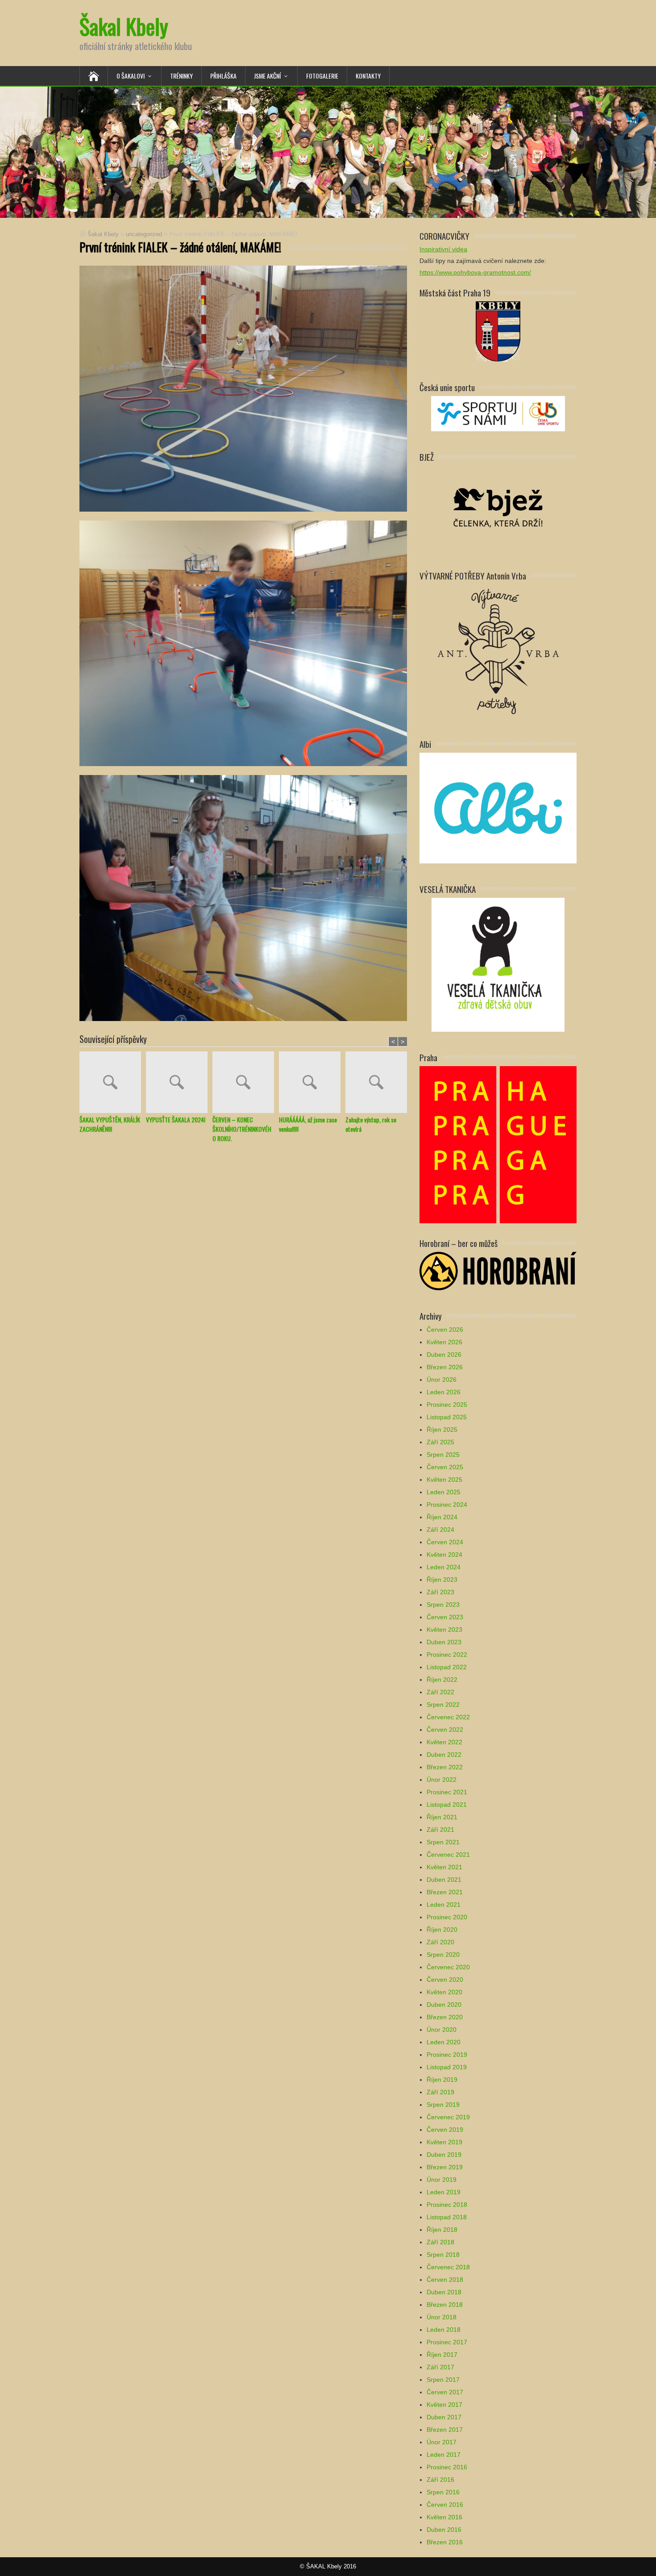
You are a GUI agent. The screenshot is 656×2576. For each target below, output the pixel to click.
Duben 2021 (444, 1880)
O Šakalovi (131, 76)
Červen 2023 (445, 1617)
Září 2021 (440, 1830)
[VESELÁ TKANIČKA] (498, 964)
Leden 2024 (444, 1567)
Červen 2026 (445, 1330)
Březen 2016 (445, 2542)
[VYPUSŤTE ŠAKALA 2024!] (179, 1083)
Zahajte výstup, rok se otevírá (371, 1124)
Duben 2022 (444, 1755)
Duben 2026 (444, 1355)
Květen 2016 (444, 2517)
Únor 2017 (442, 2442)
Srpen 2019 (443, 2105)
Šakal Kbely (124, 26)
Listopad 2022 (447, 1667)
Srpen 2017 (443, 2380)
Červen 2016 (445, 2505)
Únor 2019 (442, 2180)
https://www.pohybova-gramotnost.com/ (475, 272)
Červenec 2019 (448, 2117)
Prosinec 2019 (447, 2055)
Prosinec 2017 (447, 2342)
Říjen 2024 (442, 1517)
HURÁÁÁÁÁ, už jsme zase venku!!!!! (308, 1124)
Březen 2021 (445, 1892)
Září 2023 (440, 1592)
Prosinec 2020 (447, 1917)
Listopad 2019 (447, 2067)
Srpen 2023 (443, 1605)
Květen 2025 (444, 1480)
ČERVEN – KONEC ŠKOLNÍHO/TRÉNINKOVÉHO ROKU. (242, 1129)
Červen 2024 (445, 1542)
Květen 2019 (444, 2142)
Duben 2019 (444, 2155)
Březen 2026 (445, 1367)
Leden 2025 (444, 1492)
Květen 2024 (444, 1555)
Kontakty (368, 76)
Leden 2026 (444, 1392)
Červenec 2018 (448, 2267)
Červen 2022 (445, 1730)
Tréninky (181, 76)
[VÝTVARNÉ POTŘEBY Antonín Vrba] (498, 651)
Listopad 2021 (447, 1805)
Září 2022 (440, 1692)
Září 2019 (440, 2092)
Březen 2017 (445, 2430)
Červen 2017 (445, 2392)
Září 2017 (440, 2367)
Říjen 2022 (442, 1680)
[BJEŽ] (498, 507)
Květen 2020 (444, 1992)
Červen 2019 (445, 2130)
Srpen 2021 (443, 1842)
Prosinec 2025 (447, 1405)
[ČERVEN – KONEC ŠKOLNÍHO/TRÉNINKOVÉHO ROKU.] (246, 1083)
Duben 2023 (444, 1642)
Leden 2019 (444, 2192)
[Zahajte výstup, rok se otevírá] (379, 1083)
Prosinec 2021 (447, 1792)
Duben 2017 (444, 2417)
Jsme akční (267, 76)
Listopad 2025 (447, 1417)
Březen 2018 (445, 2305)
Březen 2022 (445, 1767)
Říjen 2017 (442, 2355)
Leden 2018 (444, 2330)
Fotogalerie (322, 76)
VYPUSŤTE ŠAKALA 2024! (176, 1119)
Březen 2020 (445, 2017)
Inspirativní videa (443, 249)
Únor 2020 (442, 2030)
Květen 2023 (444, 1630)
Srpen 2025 (443, 1455)
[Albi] (498, 807)
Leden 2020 (444, 2042)
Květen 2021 (444, 1867)
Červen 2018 (445, 2280)
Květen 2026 (444, 1342)
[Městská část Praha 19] (498, 331)
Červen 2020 (445, 1980)
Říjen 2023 (442, 1580)
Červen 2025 (445, 1467)
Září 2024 (440, 1530)
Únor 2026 (442, 1380)
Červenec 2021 (448, 1855)
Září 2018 (440, 2242)
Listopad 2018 (447, 2217)
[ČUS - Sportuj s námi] (498, 413)
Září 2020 (440, 1942)
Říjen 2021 (442, 1817)
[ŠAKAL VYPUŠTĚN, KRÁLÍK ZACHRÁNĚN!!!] (113, 1083)
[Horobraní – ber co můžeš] (498, 1270)
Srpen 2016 (443, 2492)
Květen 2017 (444, 2405)
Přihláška (223, 76)
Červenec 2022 (448, 1717)
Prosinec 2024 (447, 1505)
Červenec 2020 (448, 1967)
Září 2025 (440, 1442)
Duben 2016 (444, 2530)
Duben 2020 (444, 2005)
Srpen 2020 (443, 1955)
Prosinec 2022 (447, 1655)
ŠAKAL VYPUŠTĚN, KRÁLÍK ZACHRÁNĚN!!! (110, 1124)
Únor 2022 (442, 1780)
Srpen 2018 (443, 2255)
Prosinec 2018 (447, 2205)
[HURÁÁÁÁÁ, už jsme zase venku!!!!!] (312, 1083)
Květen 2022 (444, 1742)
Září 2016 (440, 2480)
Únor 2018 (442, 2317)
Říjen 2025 (442, 1430)
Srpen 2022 (443, 1705)
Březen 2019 (445, 2167)
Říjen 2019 (442, 2080)
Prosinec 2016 (447, 2467)
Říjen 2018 (442, 2230)
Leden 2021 (444, 1905)
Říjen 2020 (442, 1930)
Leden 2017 (444, 2455)
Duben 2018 (444, 2292)
